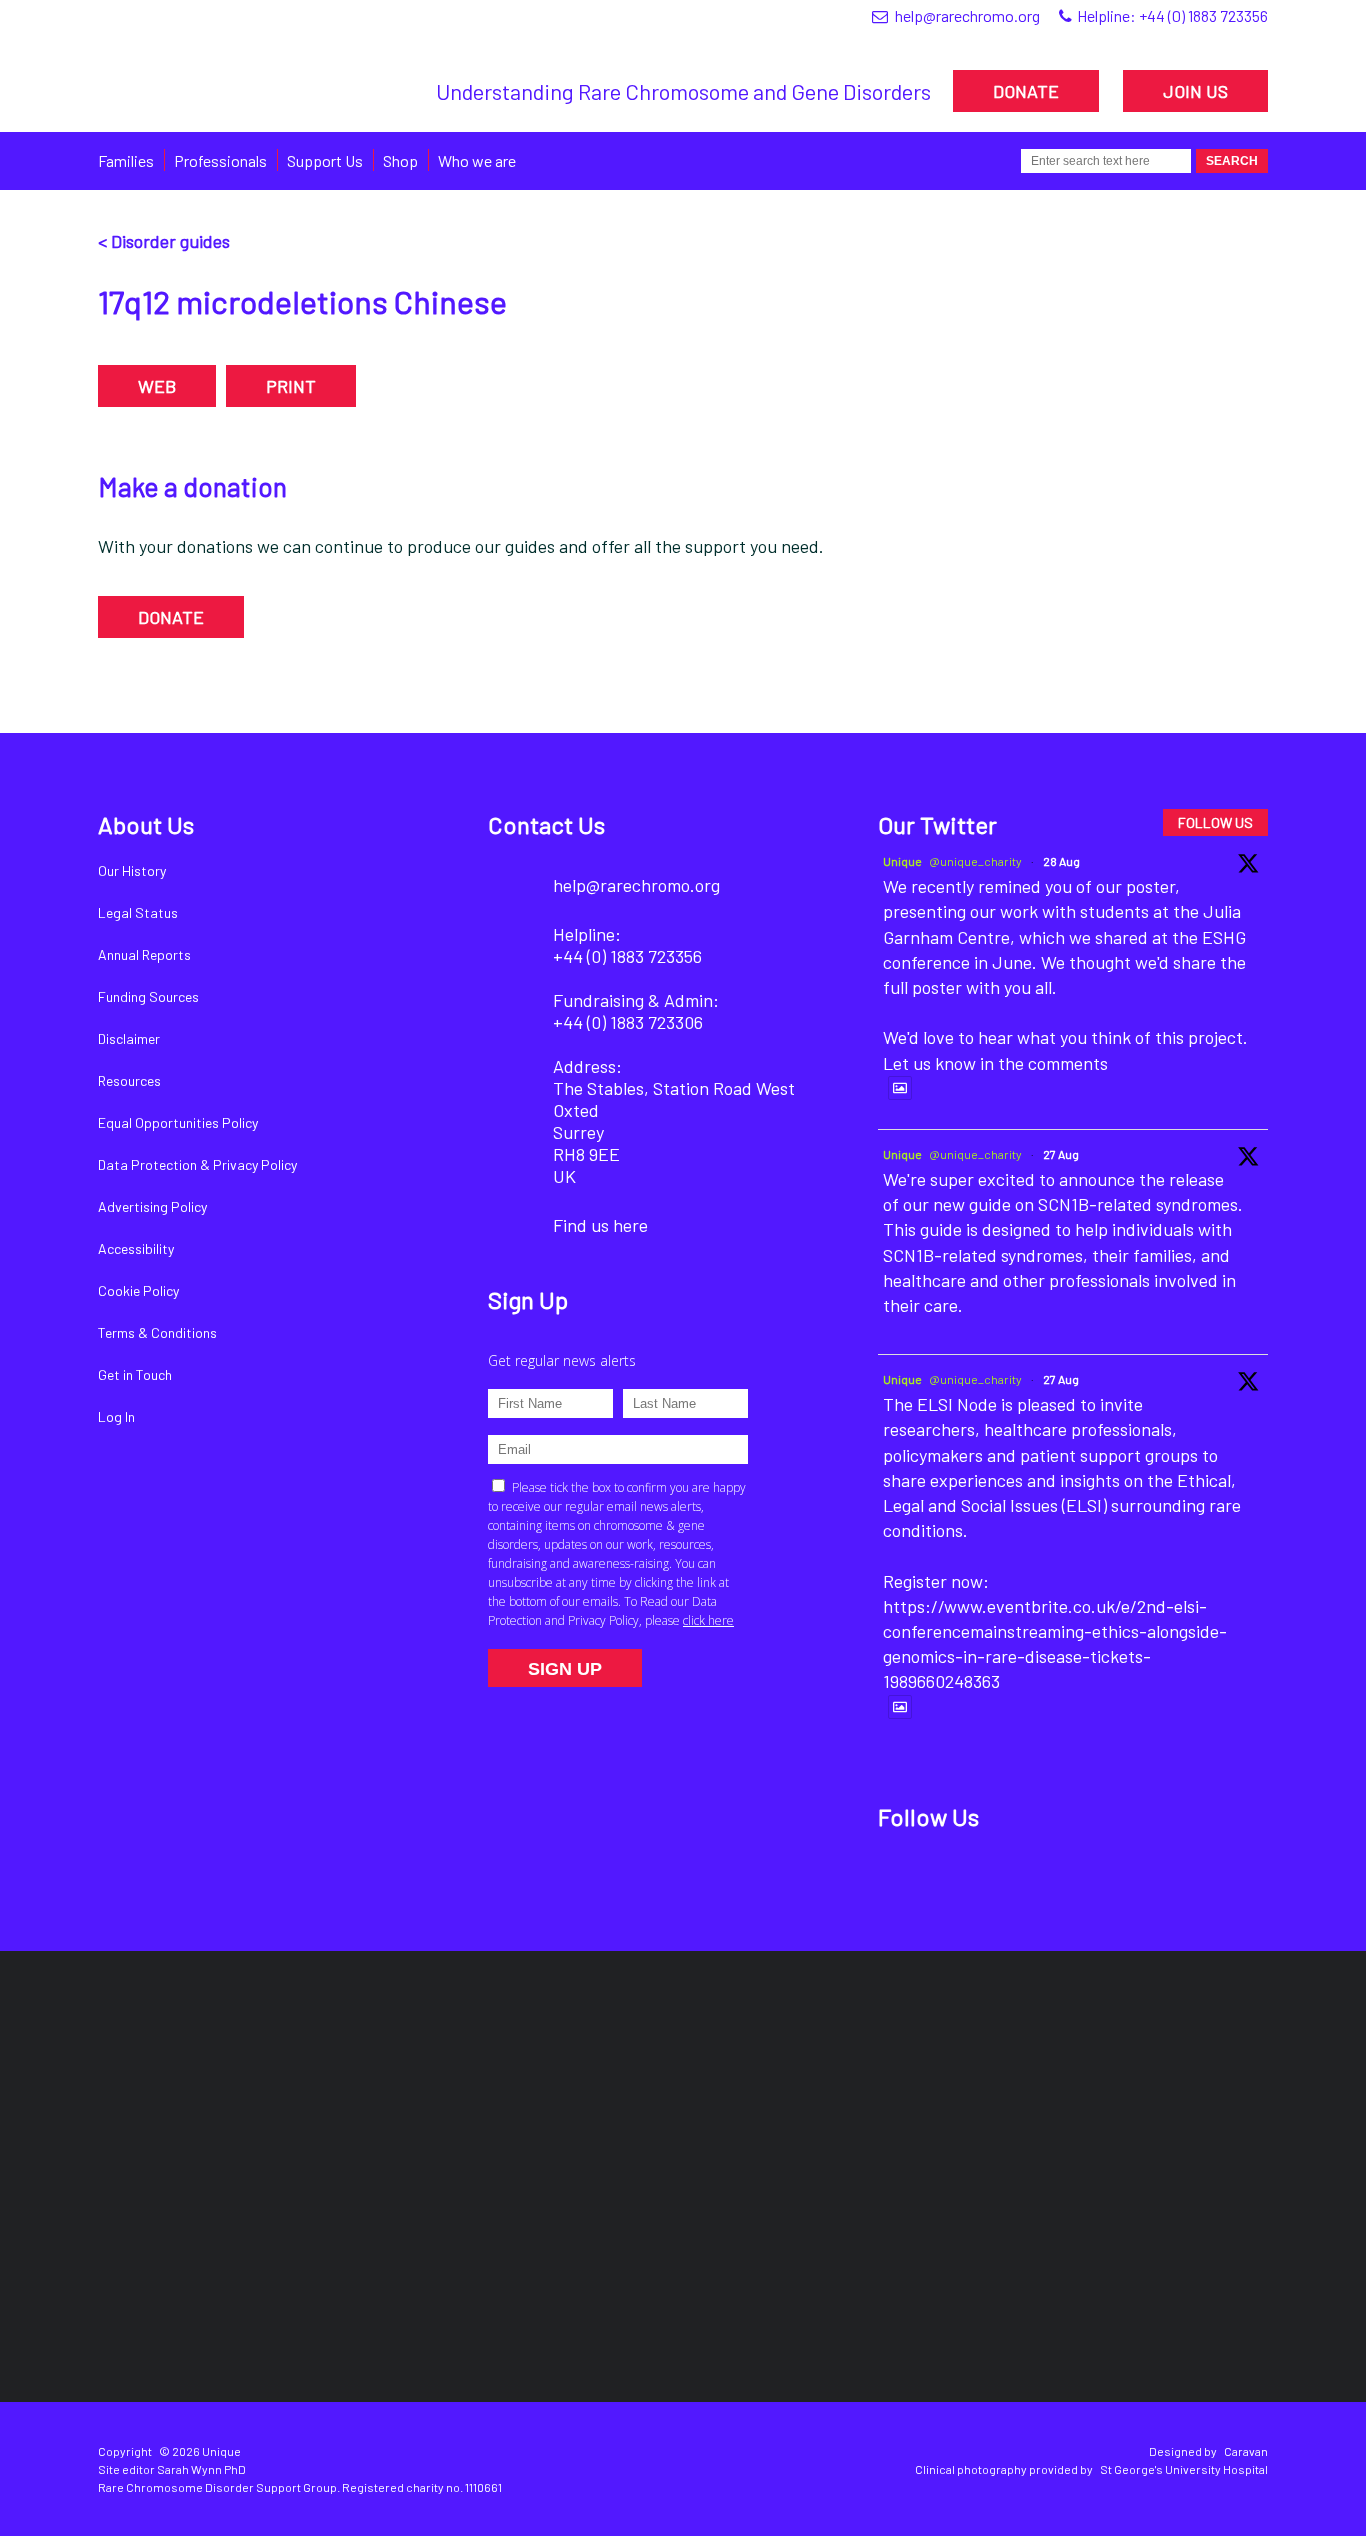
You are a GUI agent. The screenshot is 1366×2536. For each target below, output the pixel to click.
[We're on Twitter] (973, 1881)
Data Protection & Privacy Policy (197, 1164)
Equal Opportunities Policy (178, 1122)
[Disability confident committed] (585, 2269)
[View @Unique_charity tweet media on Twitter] (900, 1088)
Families (126, 160)
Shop (400, 160)
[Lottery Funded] (179, 2091)
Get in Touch (135, 1374)
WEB (157, 386)
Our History (132, 870)
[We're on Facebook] (905, 1881)
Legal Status (138, 912)
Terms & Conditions (157, 1332)
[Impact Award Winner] (928, 2091)
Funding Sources (148, 996)
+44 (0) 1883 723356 (1203, 15)
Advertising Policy (152, 1206)
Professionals (220, 160)
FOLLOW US (1215, 822)
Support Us (325, 160)
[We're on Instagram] (1041, 1881)
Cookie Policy (138, 1290)
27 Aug (1061, 1154)
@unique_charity (975, 861)
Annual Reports (144, 954)
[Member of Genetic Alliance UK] (1162, 2091)
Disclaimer (129, 1038)
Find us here (600, 1225)
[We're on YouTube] (1109, 1881)
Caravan (1246, 2451)
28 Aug (1061, 861)
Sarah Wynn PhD (201, 2469)
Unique (902, 861)
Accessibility (136, 1248)
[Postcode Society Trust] (395, 2091)
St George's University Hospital (1184, 2469)
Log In (116, 1416)
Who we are (477, 160)
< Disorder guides (164, 241)
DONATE (1026, 91)
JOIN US (1195, 91)
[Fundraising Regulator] (665, 2091)
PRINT (291, 386)
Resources (129, 1080)
